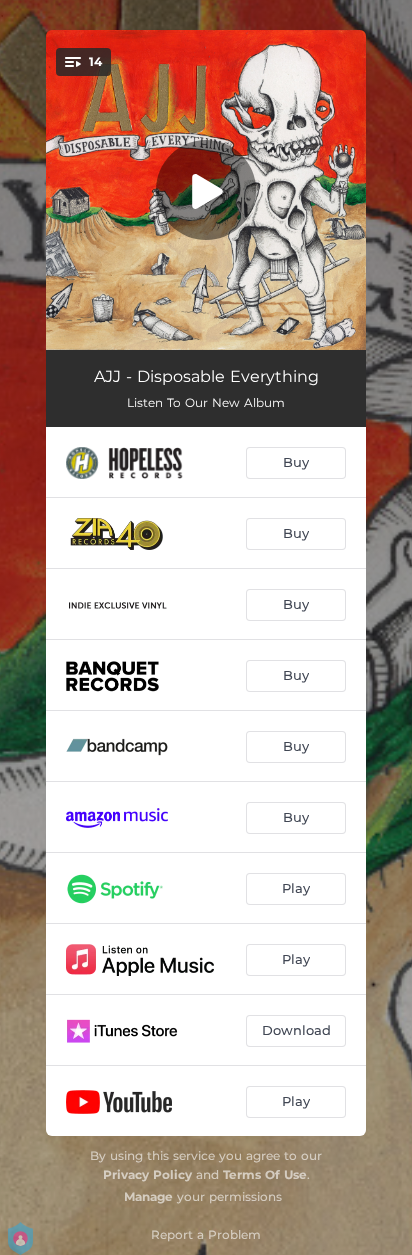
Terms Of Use (265, 1174)
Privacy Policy (147, 1174)
